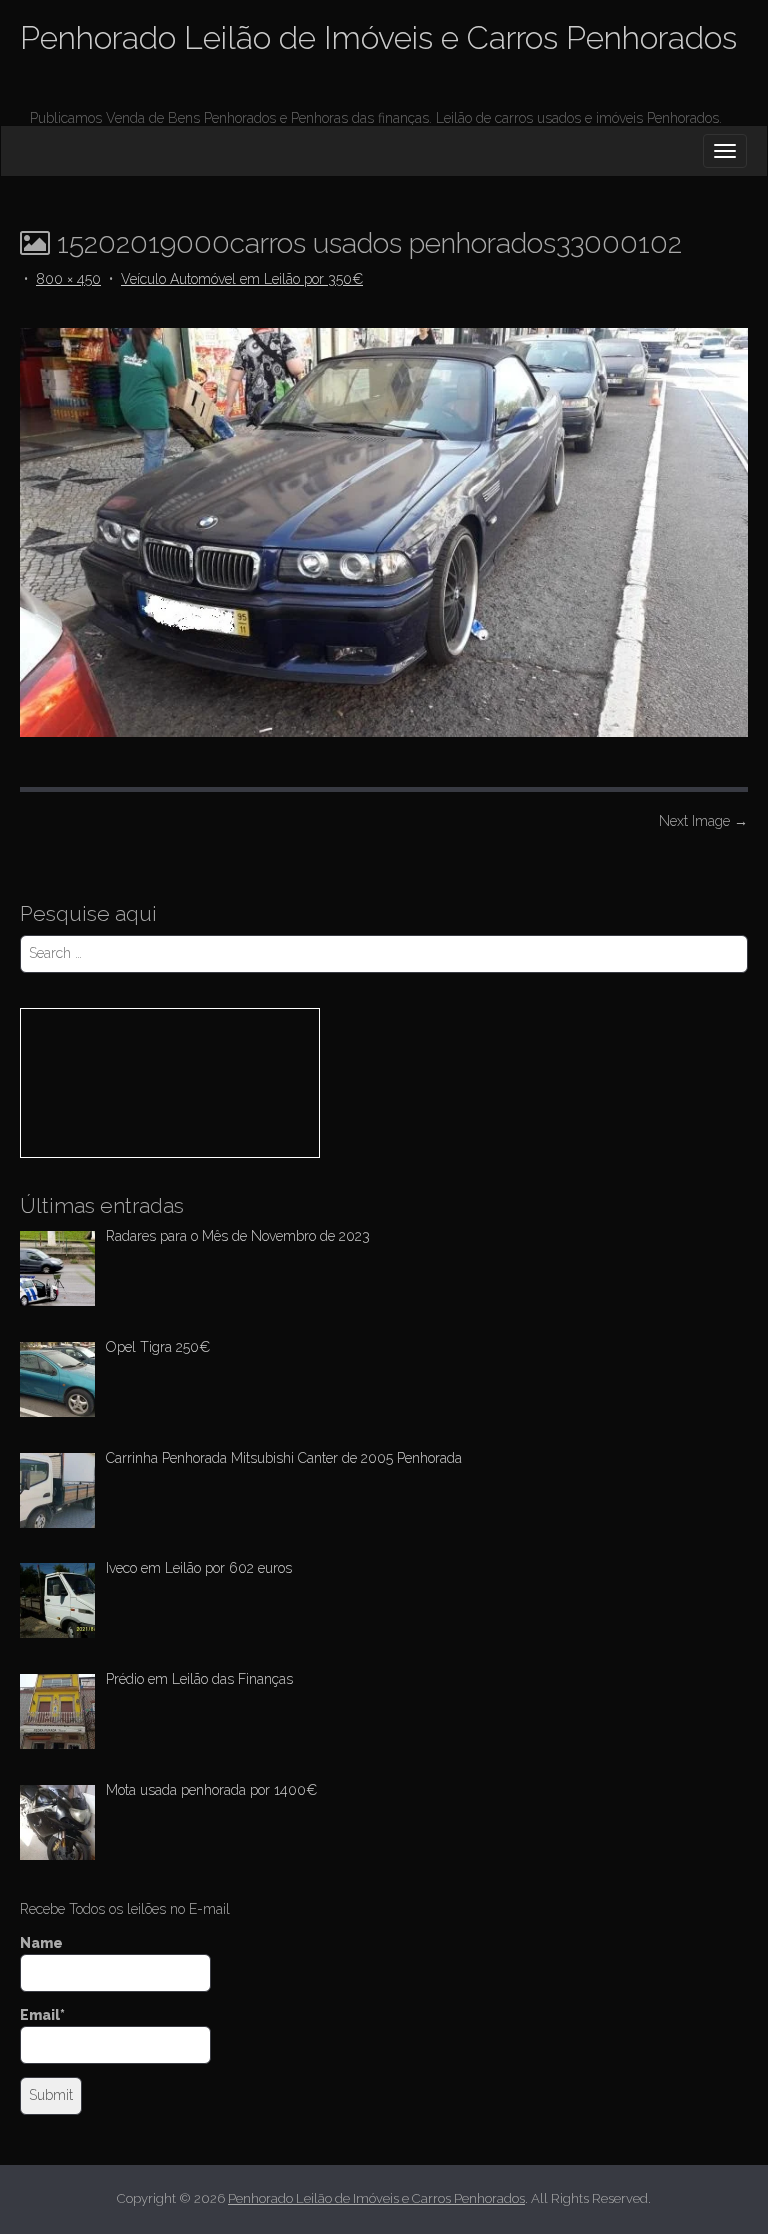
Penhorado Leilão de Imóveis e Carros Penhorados (378, 37)
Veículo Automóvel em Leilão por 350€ (242, 279)
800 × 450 (68, 279)
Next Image (703, 821)
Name (41, 1943)
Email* (42, 2015)
